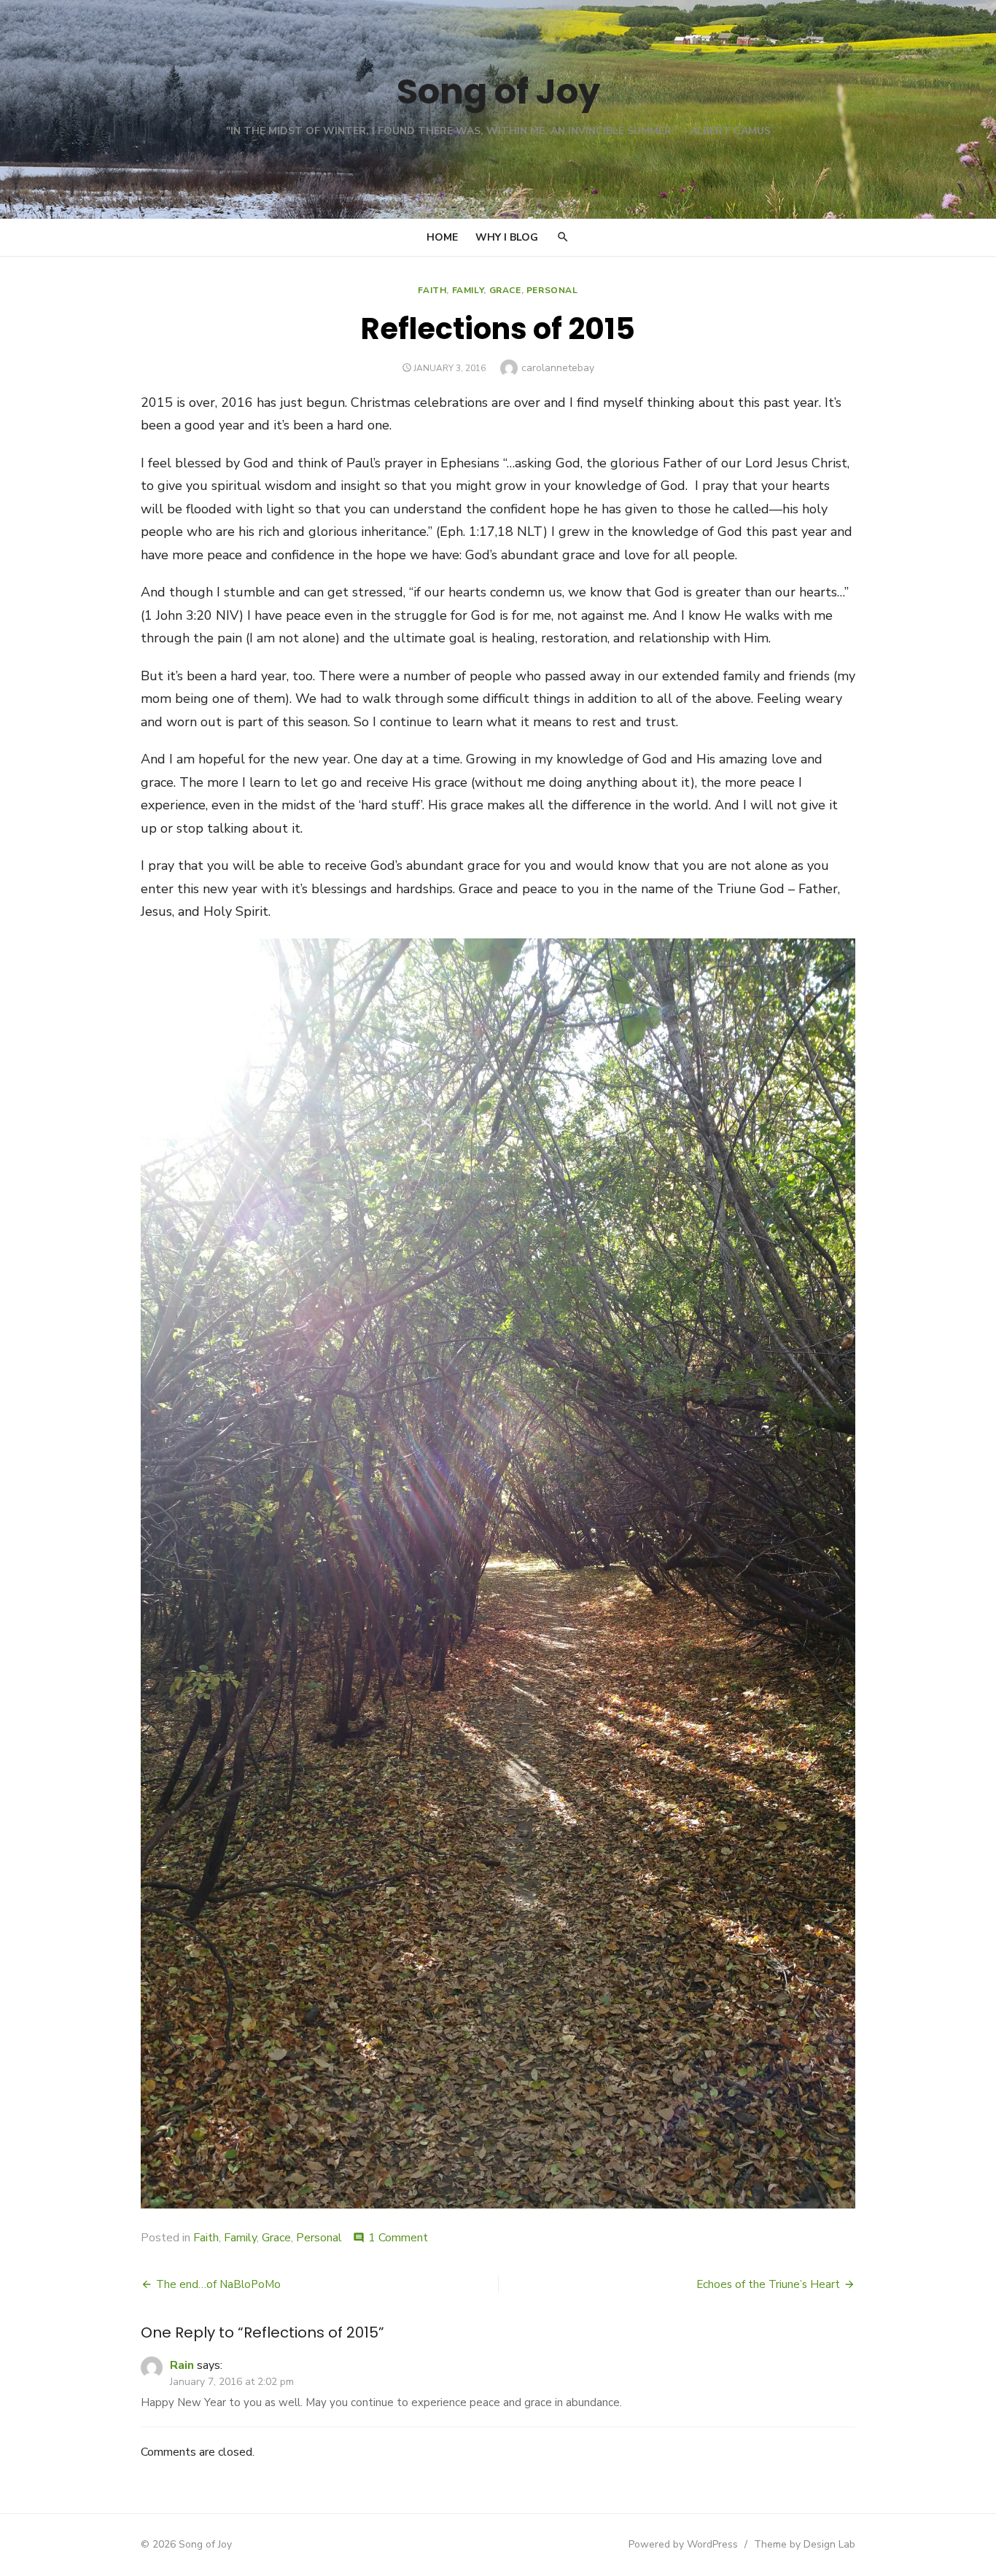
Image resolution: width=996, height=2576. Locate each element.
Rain (182, 2365)
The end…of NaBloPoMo (218, 2284)
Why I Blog (507, 237)
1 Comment (398, 2238)
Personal (552, 290)
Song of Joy (498, 92)
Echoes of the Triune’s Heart (768, 2284)
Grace (505, 290)
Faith (432, 290)
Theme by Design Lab (805, 2544)
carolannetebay (558, 368)
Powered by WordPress (683, 2544)
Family (468, 290)
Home (442, 237)
